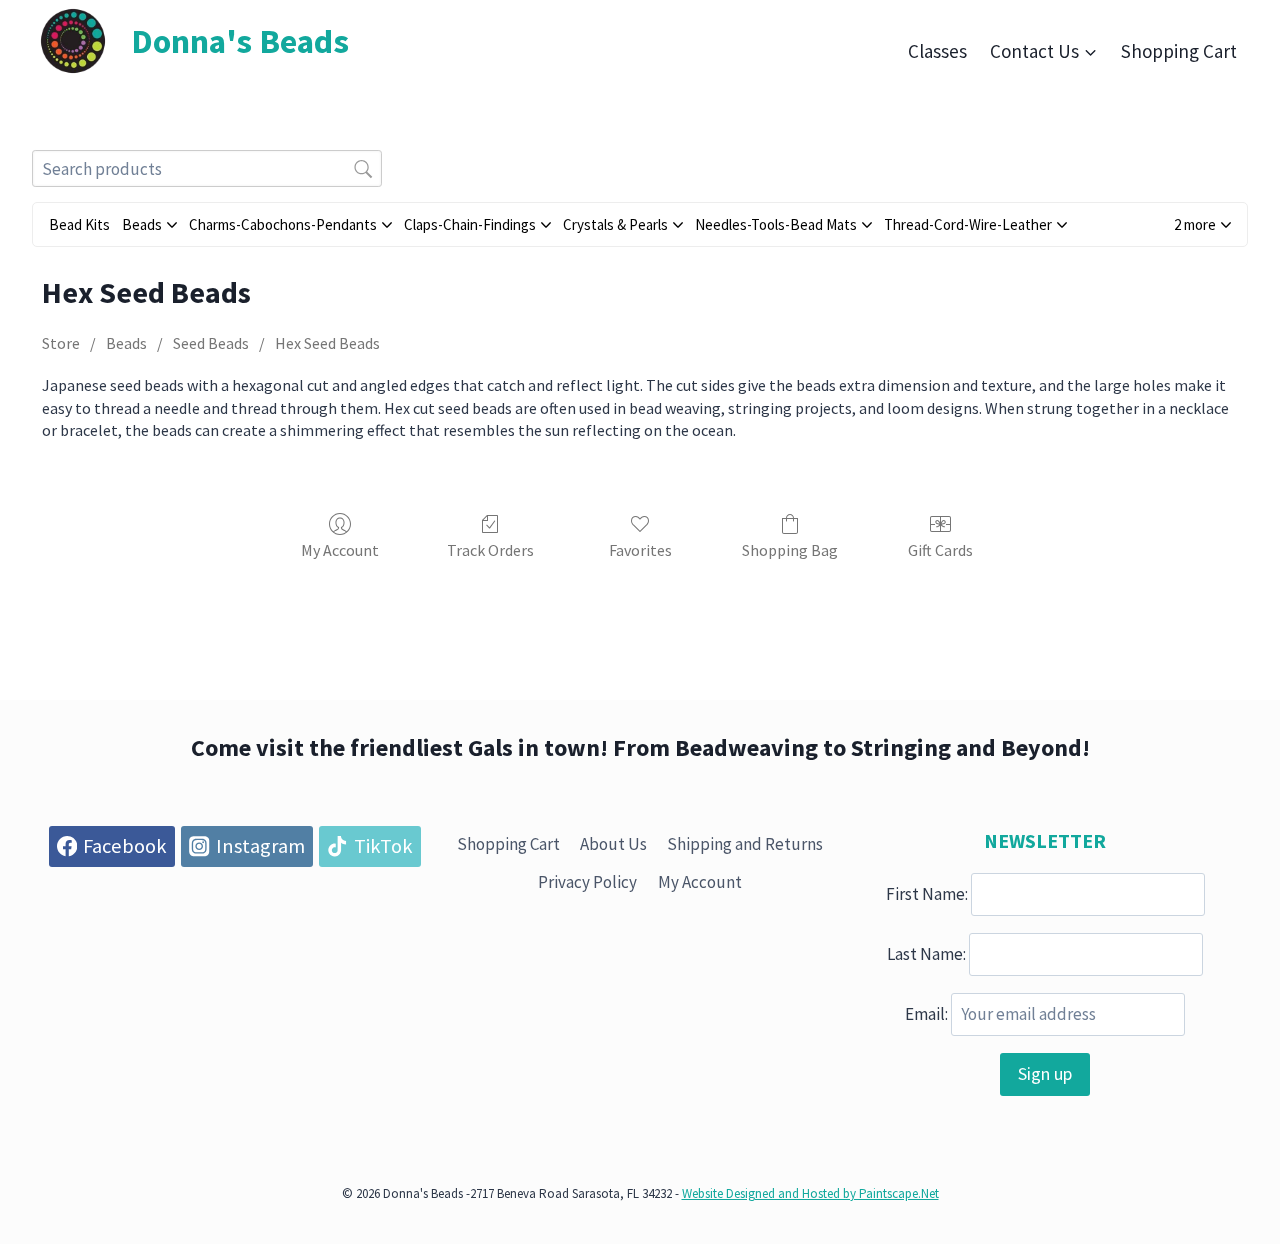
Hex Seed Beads (327, 343)
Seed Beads (211, 343)
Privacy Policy (587, 882)
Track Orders (490, 550)
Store (61, 343)
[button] (1202, 224)
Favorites (640, 550)
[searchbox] (207, 168)
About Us (613, 844)
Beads (126, 343)
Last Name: (926, 954)
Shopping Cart (1179, 51)
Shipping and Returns (745, 844)
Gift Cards (940, 550)
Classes (937, 51)
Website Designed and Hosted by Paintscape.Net (810, 1193)
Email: (926, 1014)
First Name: (927, 894)
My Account (340, 550)
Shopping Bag (790, 550)
